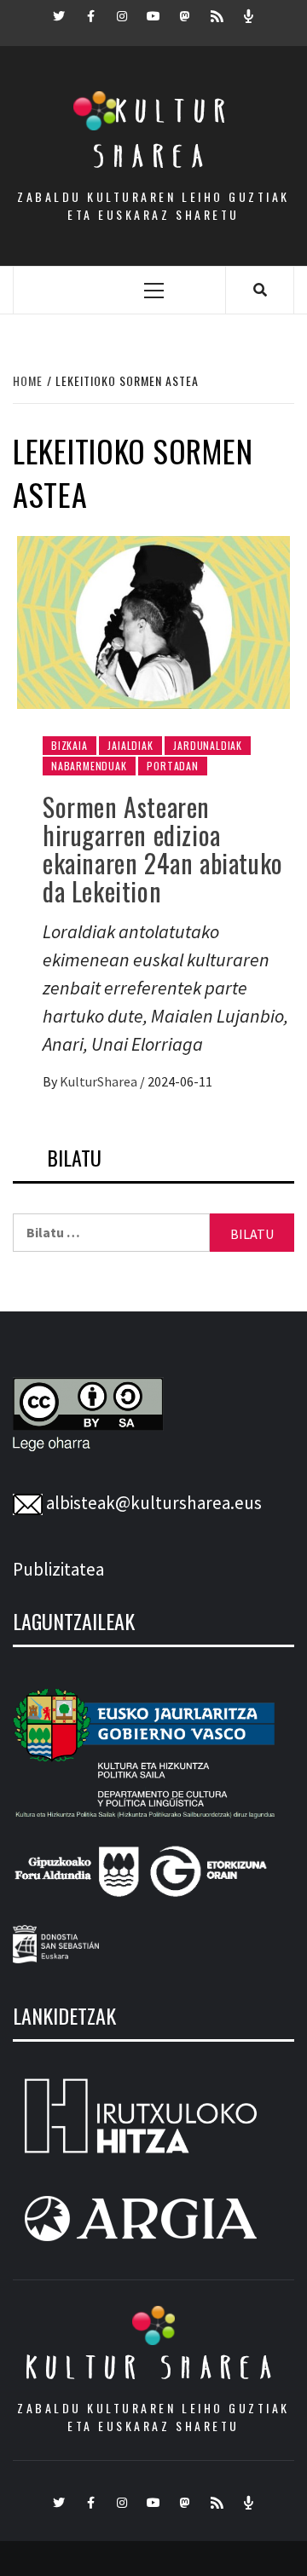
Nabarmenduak (89, 766)
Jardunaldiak (208, 745)
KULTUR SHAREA (153, 2367)
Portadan (172, 766)
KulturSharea (100, 1081)
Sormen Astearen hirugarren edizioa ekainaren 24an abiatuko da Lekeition (163, 849)
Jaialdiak (130, 745)
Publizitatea (58, 1569)
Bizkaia (70, 745)
